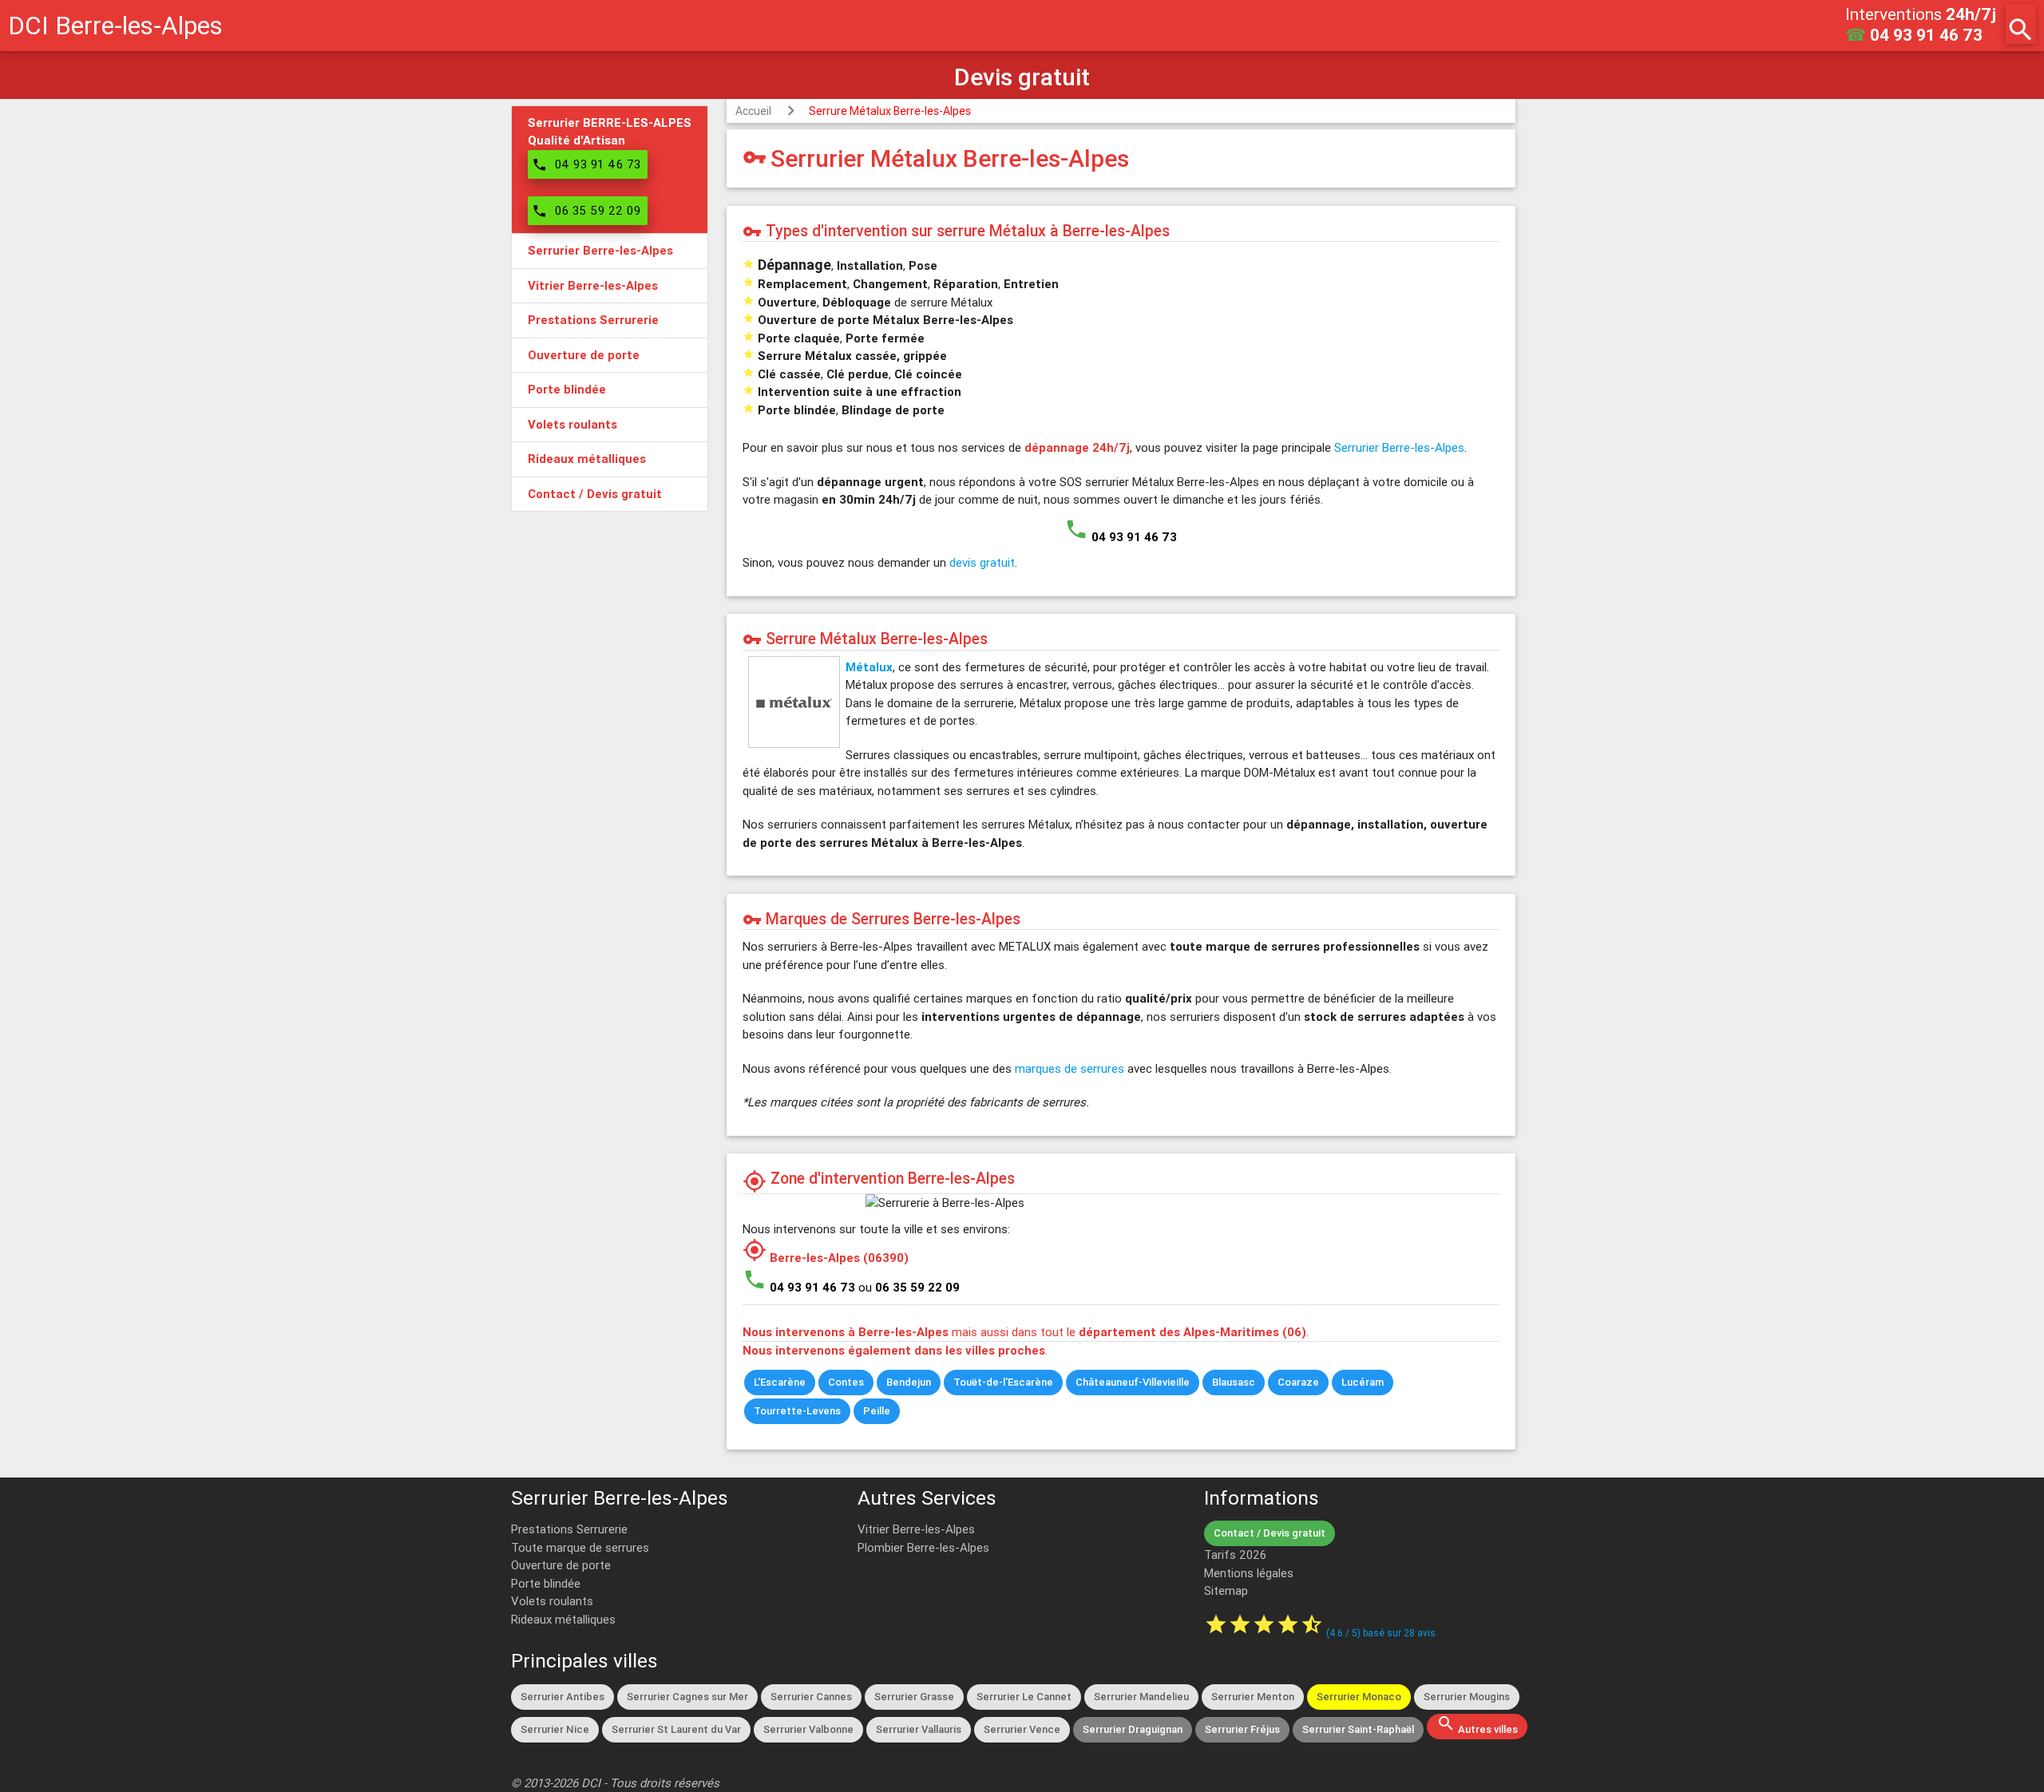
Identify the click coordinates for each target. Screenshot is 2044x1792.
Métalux (869, 667)
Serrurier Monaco (1359, 1697)
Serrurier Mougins (1467, 1697)
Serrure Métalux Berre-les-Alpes (890, 111)
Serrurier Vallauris (919, 1729)
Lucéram (1363, 1382)
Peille (877, 1411)
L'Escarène (780, 1382)
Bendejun (909, 1382)
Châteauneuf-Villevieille (1133, 1382)
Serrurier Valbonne (808, 1729)
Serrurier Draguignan (1133, 1729)
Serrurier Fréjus (1242, 1729)
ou (909, 1287)
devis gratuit (982, 562)
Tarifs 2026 (1235, 1555)
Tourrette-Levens (797, 1411)
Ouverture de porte (561, 1565)
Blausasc (1234, 1382)
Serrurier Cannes (811, 1697)
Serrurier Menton (1253, 1697)
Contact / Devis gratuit (1270, 1533)
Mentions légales (1249, 1573)
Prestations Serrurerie (569, 1529)
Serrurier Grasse (914, 1697)
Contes (846, 1382)
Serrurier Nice (555, 1729)
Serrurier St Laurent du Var (676, 1729)
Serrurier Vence (1022, 1729)
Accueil (753, 111)
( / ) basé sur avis (1381, 1633)
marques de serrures (1070, 1068)
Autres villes (1477, 1725)
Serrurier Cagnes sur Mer (687, 1697)
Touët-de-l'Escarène (1003, 1382)
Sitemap (1226, 1590)
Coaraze (1298, 1382)
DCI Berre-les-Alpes (115, 25)
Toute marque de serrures (580, 1547)
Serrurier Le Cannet (1024, 1697)
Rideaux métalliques (563, 1619)
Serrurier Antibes (562, 1697)
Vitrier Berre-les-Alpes (916, 1529)
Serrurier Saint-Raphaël (1358, 1729)
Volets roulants (552, 1601)
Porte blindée (546, 1583)
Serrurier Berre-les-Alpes (1399, 447)
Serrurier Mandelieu (1141, 1697)
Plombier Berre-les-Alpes (923, 1547)
